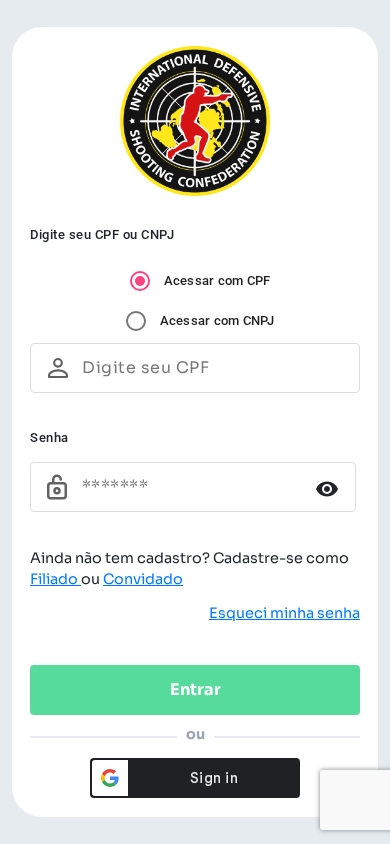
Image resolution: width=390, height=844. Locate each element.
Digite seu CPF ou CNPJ (102, 234)
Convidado (143, 579)
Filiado (55, 579)
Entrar (195, 689)
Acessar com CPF (217, 280)
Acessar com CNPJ (217, 320)
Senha (49, 437)
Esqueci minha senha (284, 613)
